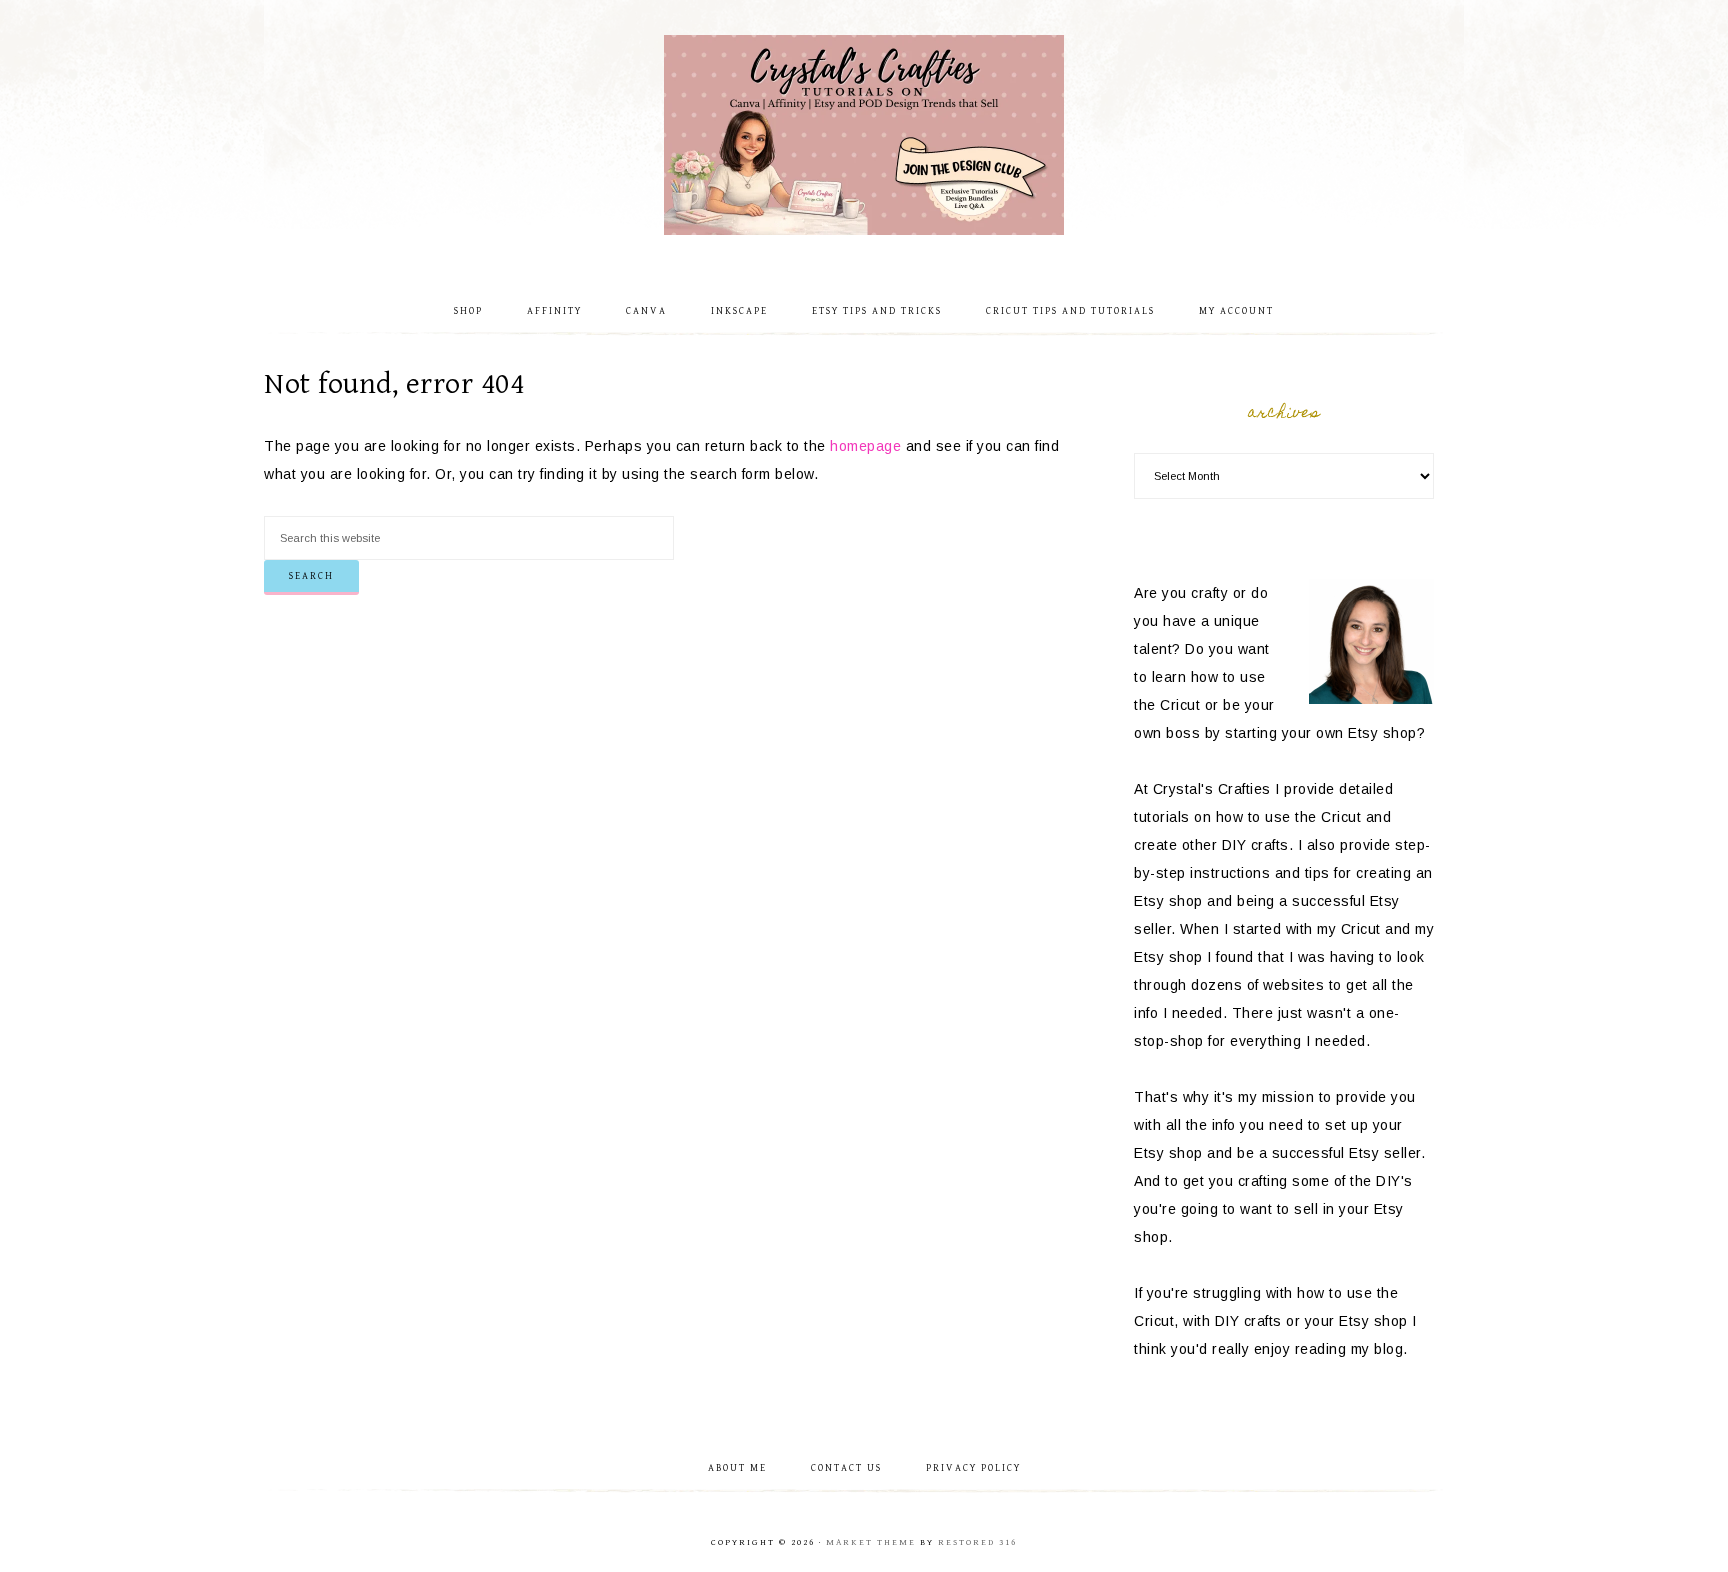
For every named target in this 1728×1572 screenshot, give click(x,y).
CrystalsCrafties (864, 135)
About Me (737, 1468)
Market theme (871, 1542)
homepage (865, 446)
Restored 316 (977, 1542)
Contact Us (846, 1468)
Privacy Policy (973, 1468)
